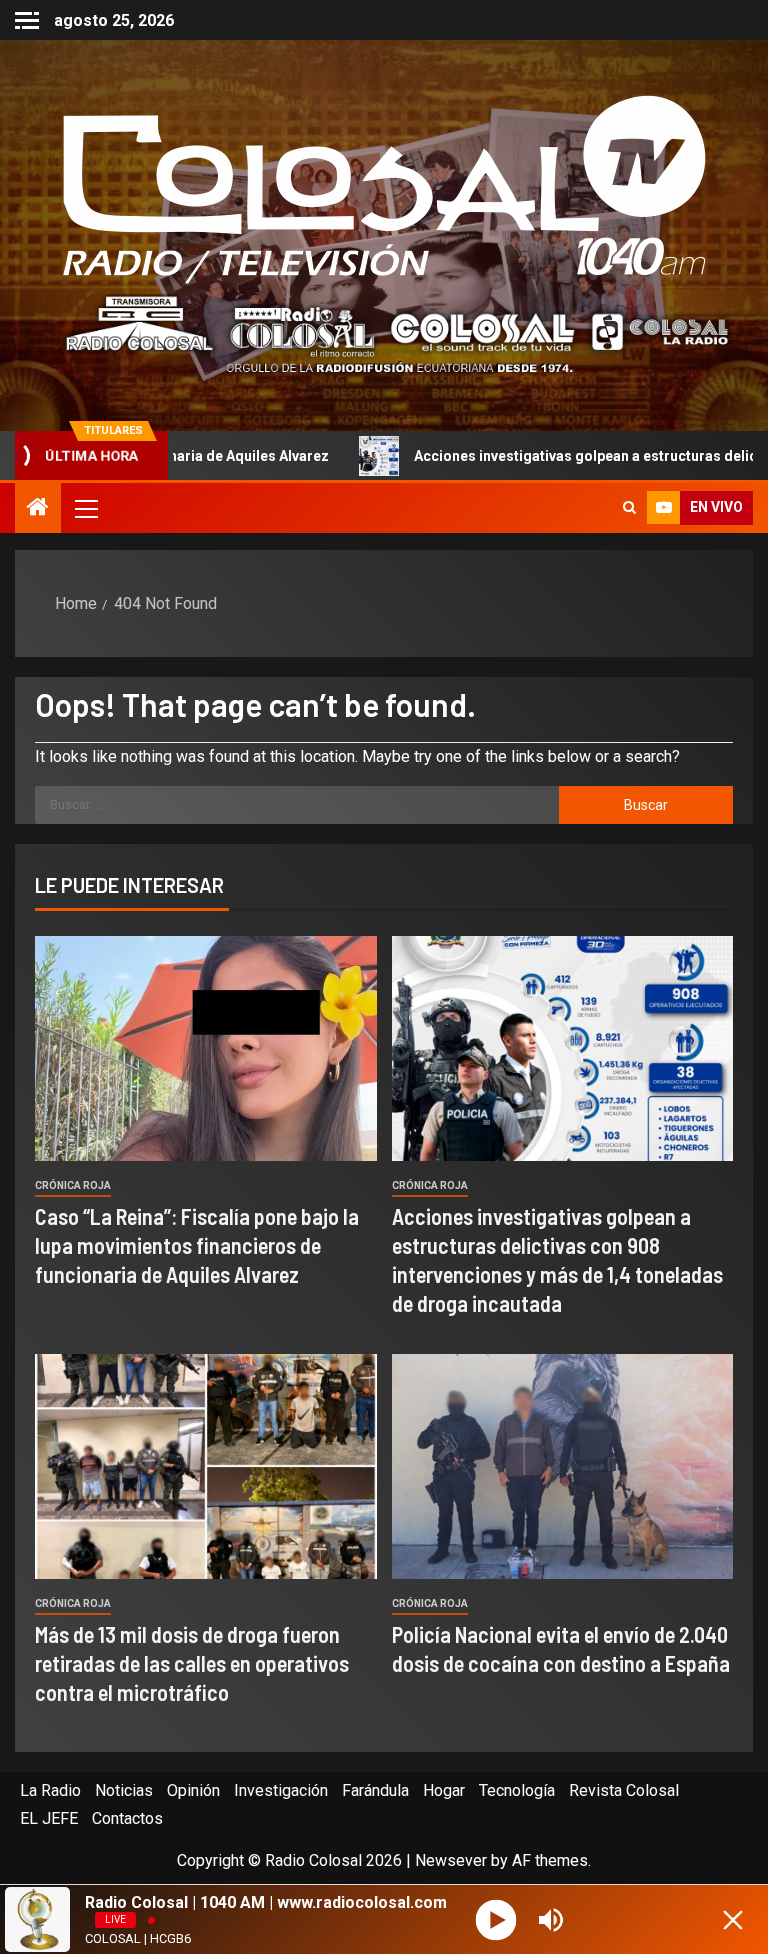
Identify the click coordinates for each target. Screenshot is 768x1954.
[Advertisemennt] (384, 333)
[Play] (495, 1919)
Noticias (124, 1790)
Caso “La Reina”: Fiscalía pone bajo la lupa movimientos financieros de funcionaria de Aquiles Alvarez (197, 1245)
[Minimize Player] (733, 1920)
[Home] (38, 509)
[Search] (629, 508)
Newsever (451, 1860)
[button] (85, 508)
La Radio (50, 1790)
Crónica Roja (73, 1185)
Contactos (127, 1818)
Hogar (444, 1790)
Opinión (193, 1790)
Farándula (375, 1790)
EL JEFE (49, 1818)
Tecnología (517, 1790)
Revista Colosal (624, 1790)
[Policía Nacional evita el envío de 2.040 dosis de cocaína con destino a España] (563, 1466)
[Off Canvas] (27, 20)
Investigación (281, 1790)
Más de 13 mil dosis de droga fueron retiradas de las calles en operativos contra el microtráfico (192, 1663)
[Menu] (85, 508)
